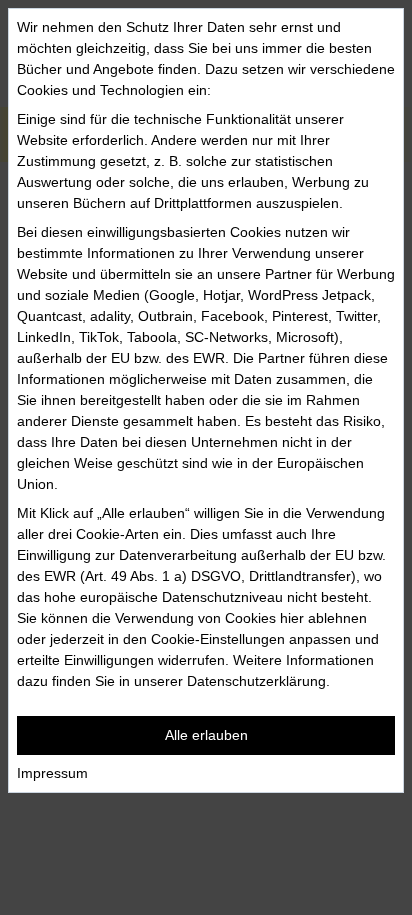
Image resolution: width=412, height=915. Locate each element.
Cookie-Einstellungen (218, 639)
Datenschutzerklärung (256, 681)
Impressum (52, 773)
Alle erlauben (206, 735)
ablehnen (337, 618)
